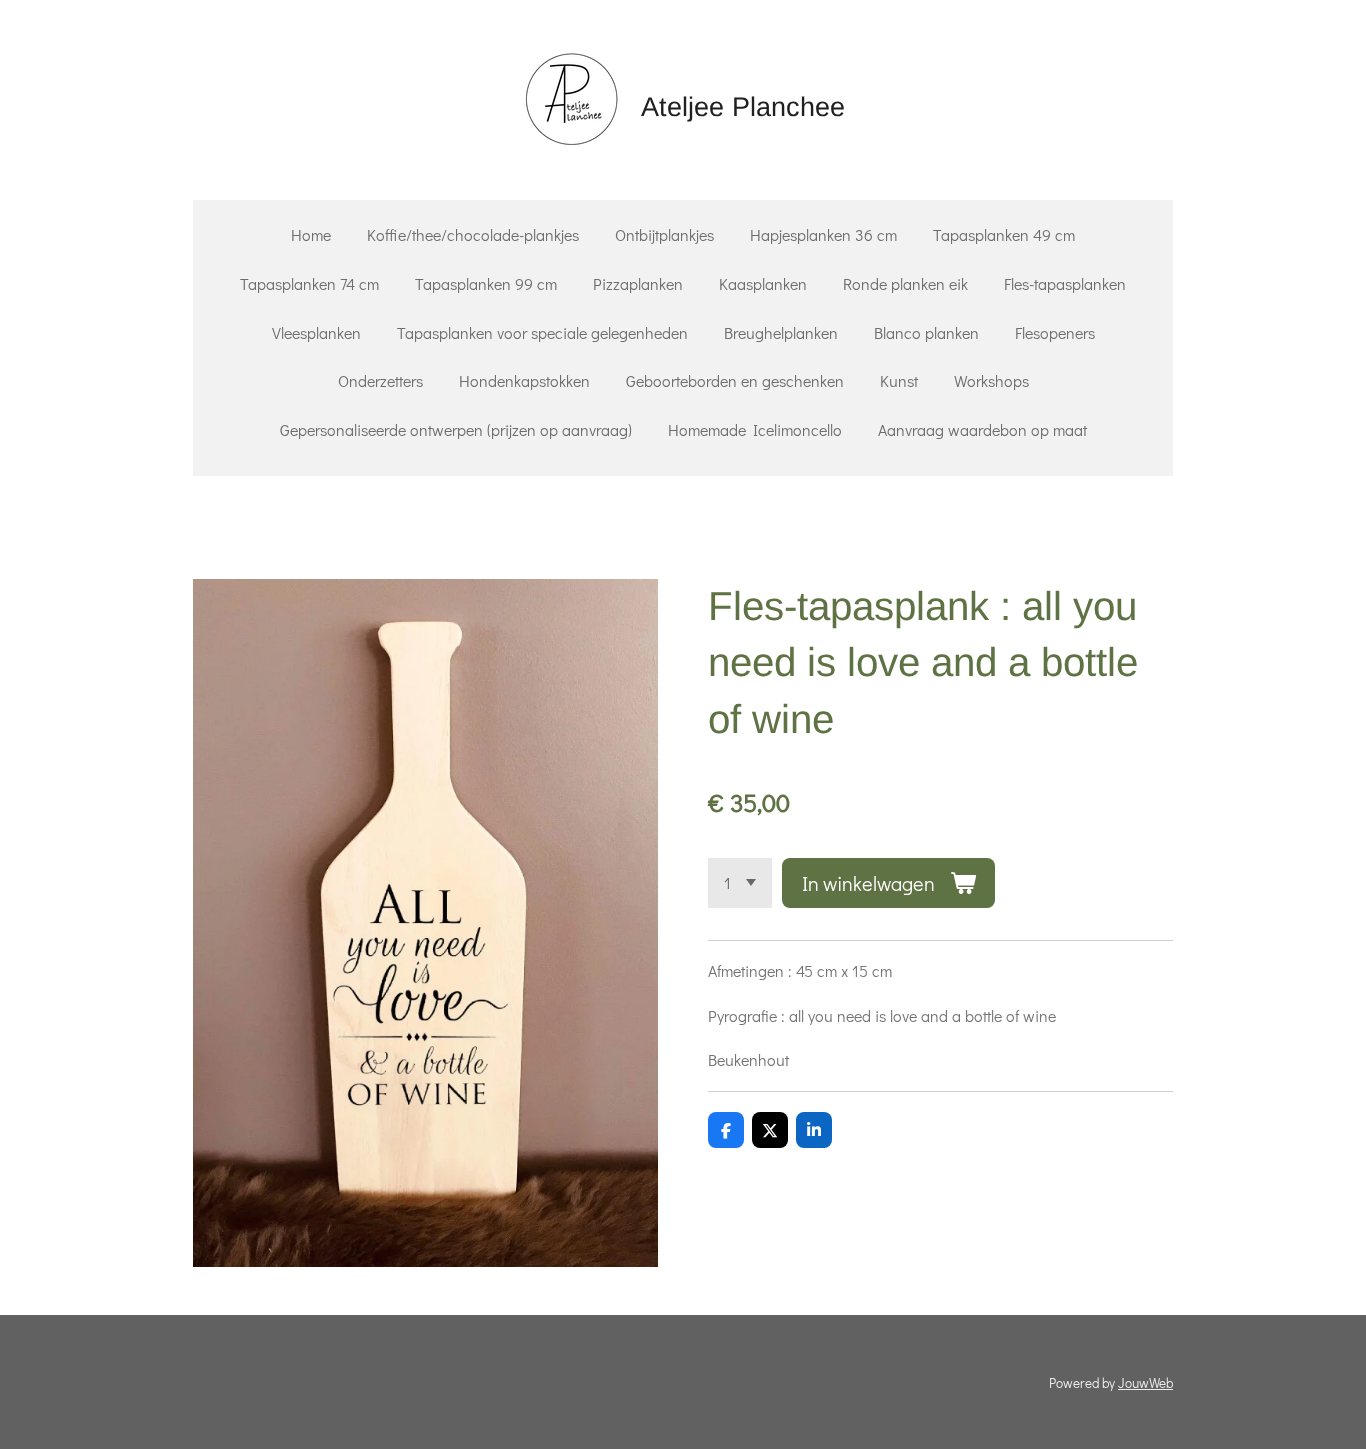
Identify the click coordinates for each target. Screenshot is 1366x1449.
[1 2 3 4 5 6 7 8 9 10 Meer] (740, 883)
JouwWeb (1145, 1383)
